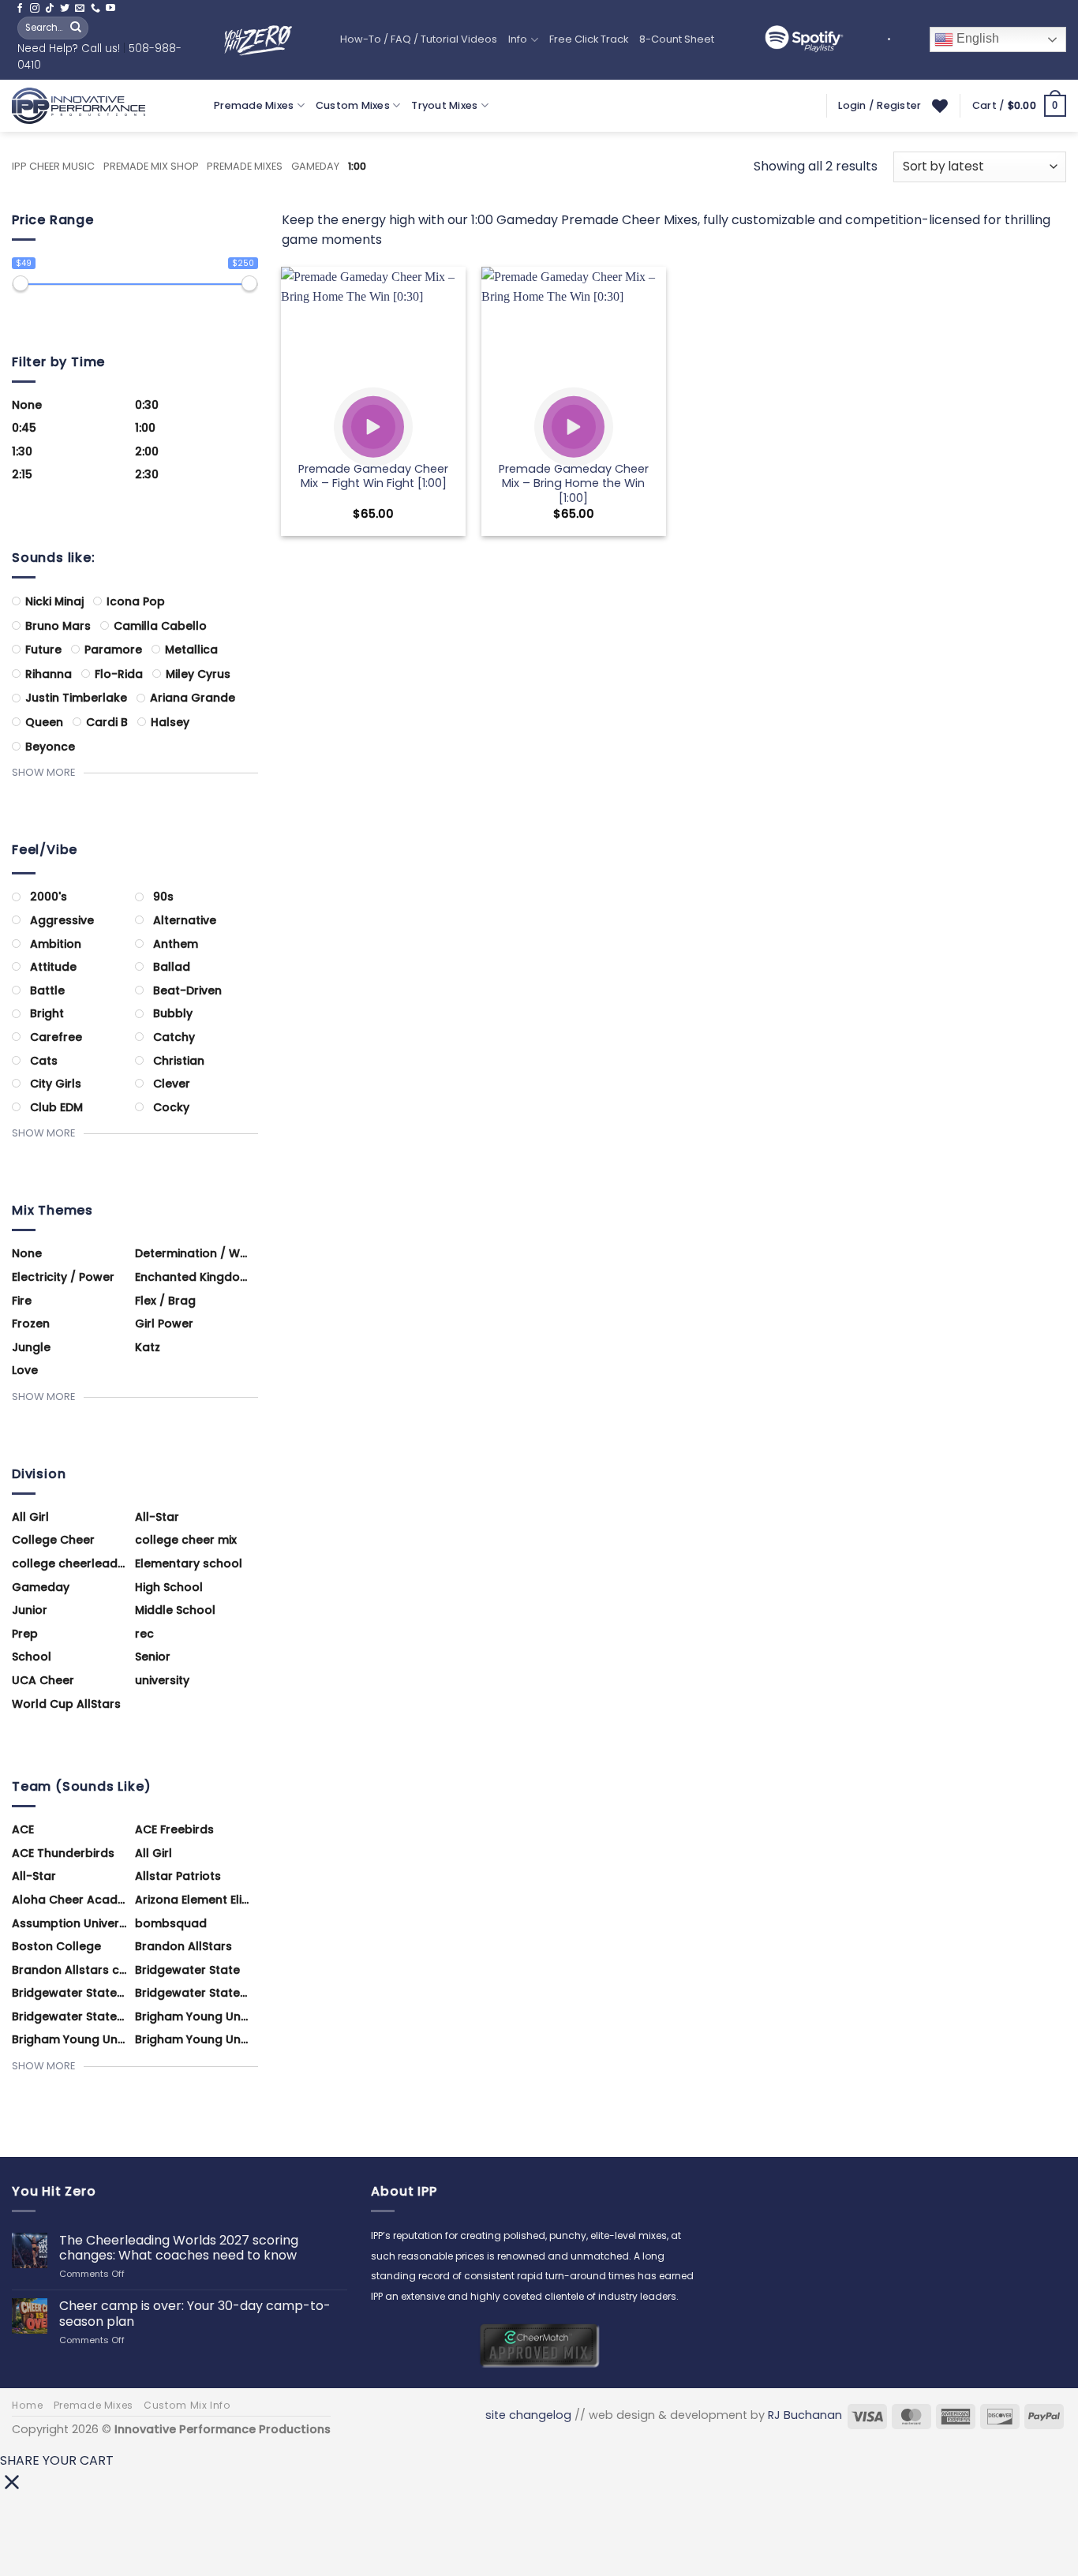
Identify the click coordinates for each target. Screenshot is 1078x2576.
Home (27, 2405)
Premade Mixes (254, 105)
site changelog (528, 2415)
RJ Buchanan (805, 2415)
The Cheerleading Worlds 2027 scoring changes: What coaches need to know (179, 2248)
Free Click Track (589, 39)
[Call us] (95, 9)
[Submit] (76, 28)
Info (518, 39)
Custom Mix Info (187, 2405)
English (976, 39)
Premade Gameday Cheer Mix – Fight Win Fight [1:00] (373, 476)
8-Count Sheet (677, 39)
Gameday (315, 166)
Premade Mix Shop (151, 166)
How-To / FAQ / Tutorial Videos (419, 39)
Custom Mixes (353, 105)
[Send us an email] (80, 9)
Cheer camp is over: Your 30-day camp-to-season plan (195, 2313)
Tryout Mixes (444, 105)
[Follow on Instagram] (35, 9)
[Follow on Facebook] (20, 9)
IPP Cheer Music (53, 166)
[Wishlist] (940, 106)
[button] (1019, 106)
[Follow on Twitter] (65, 9)
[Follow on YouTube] (110, 9)
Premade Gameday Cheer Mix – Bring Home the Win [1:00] (574, 484)
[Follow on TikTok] (50, 9)
